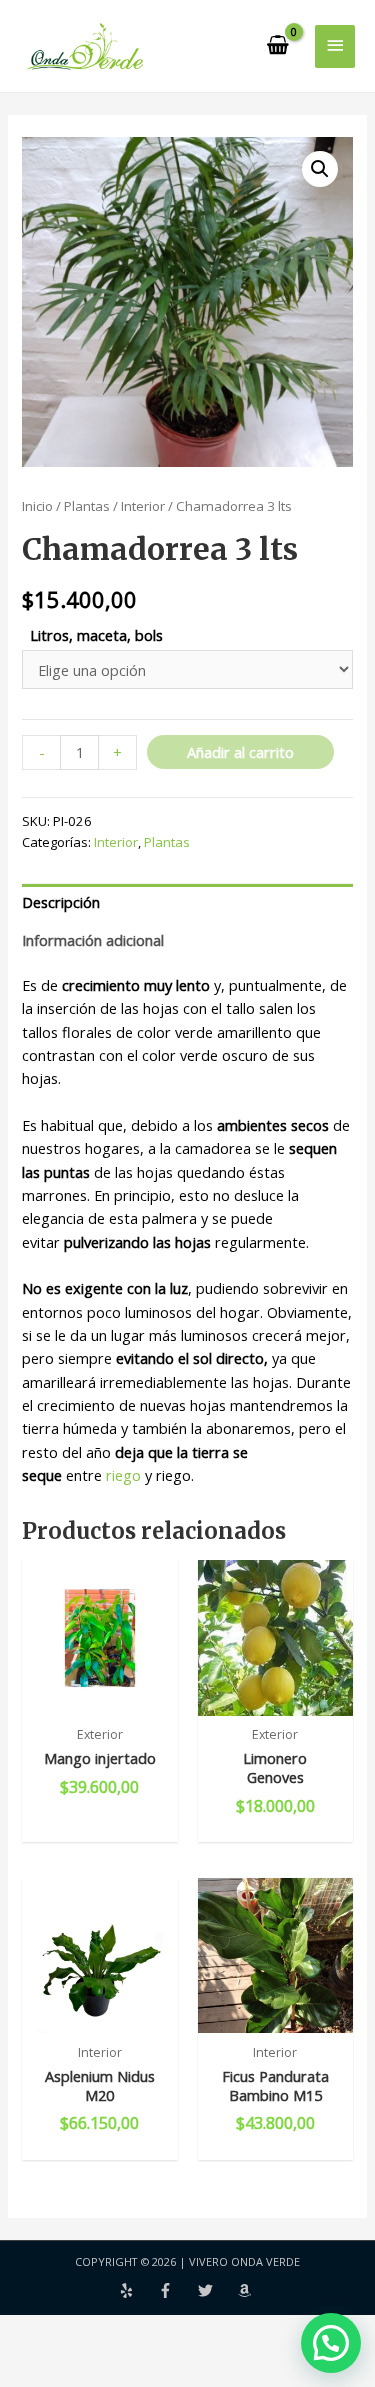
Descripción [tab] (61, 902)
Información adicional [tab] (93, 940)
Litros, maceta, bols (96, 635)
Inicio (37, 506)
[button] (320, 169)
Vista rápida (100, 1697)
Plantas (87, 506)
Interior (143, 506)
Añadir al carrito (240, 752)
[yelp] (139, 2290)
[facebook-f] (178, 2290)
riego (123, 1475)
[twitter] (218, 2290)
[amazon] (247, 2290)
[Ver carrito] (279, 46)
